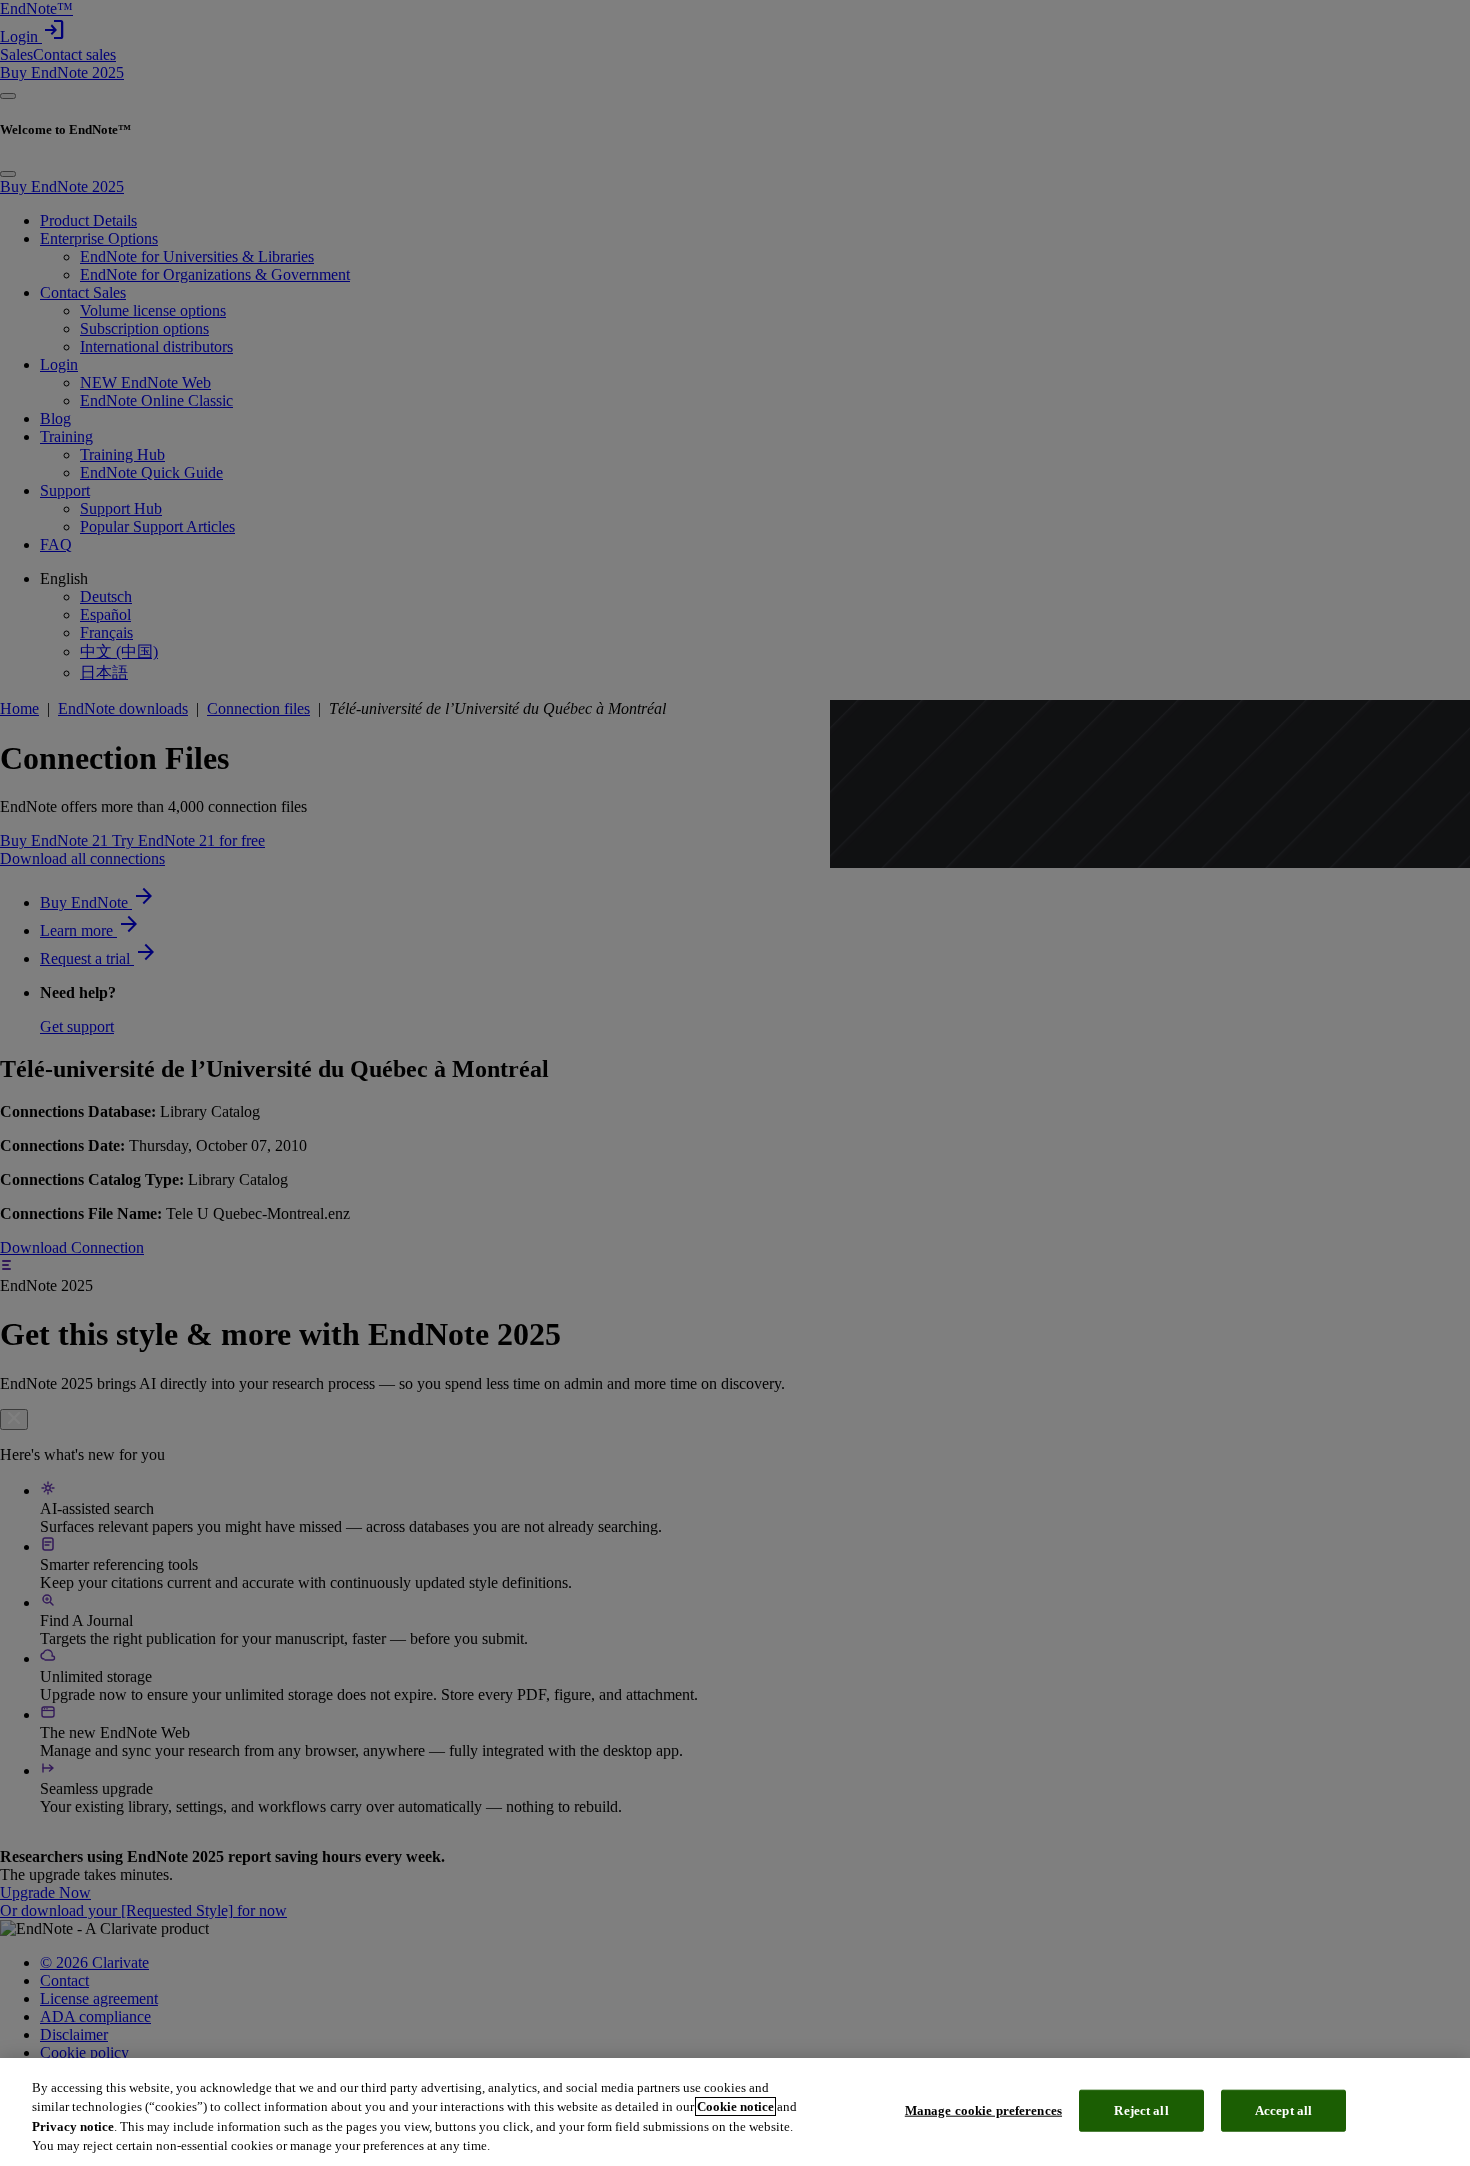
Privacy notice (73, 2126)
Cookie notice (735, 2106)
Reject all (1141, 2110)
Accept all (1283, 2110)
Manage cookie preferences (983, 2110)
